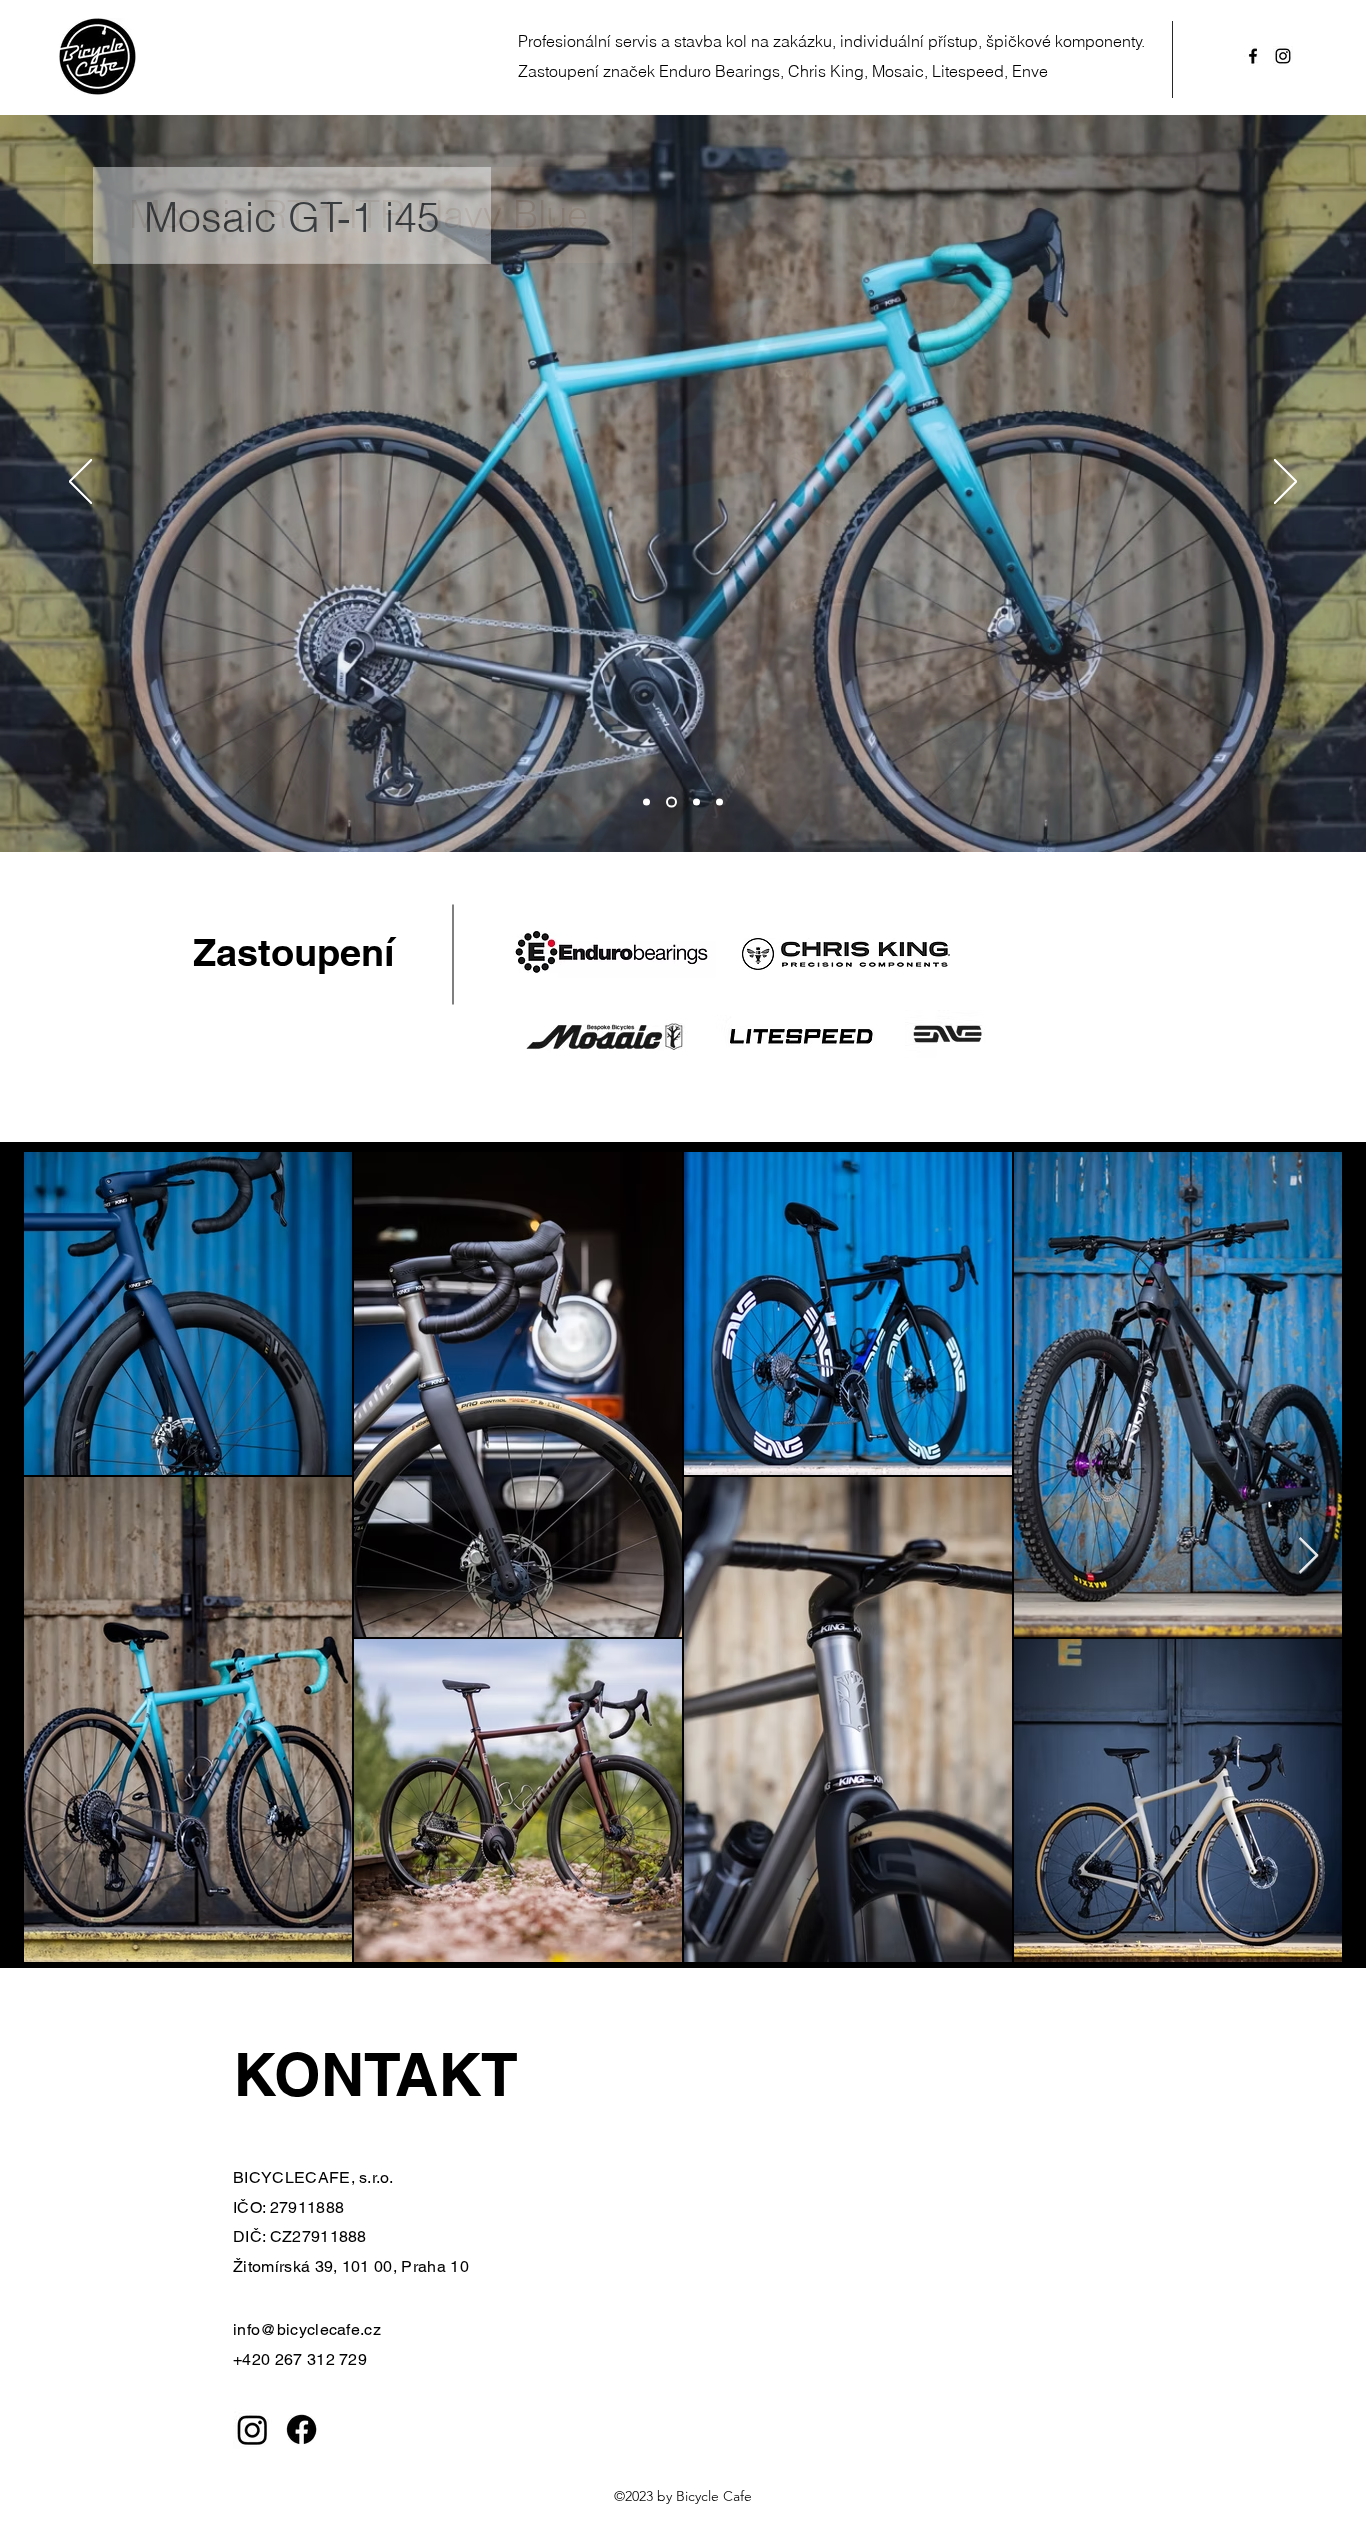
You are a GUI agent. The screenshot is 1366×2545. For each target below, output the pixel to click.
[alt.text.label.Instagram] (1283, 56)
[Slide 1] (646, 801)
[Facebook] (301, 2429)
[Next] (1285, 483)
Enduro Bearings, (721, 71)
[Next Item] (1308, 1556)
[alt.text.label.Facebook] (1253, 56)
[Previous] (80, 483)
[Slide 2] (671, 801)
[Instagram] (252, 2429)
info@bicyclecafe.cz (307, 2329)
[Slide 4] (719, 801)
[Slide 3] (696, 801)
